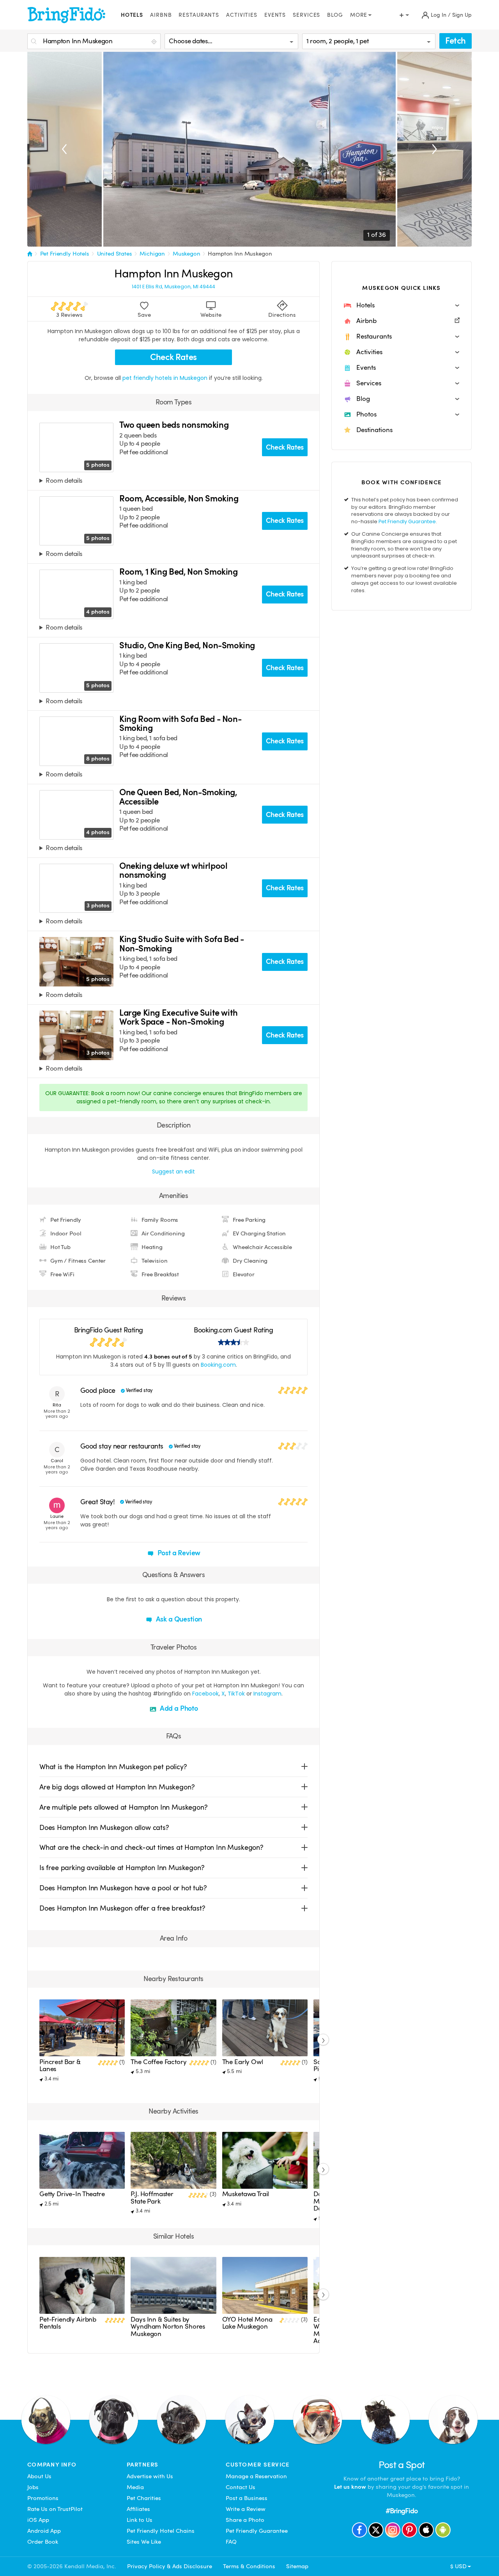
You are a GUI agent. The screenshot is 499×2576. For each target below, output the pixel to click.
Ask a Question (178, 1619)
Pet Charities (144, 2498)
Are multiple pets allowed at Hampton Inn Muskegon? (124, 1807)
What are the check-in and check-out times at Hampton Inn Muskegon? (151, 1847)
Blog (335, 15)
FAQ (231, 2542)
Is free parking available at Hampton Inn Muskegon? (122, 1868)
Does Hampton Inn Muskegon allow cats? (104, 1827)
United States (115, 254)
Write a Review (246, 2509)
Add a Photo (178, 1708)
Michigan (152, 254)
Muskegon (187, 254)
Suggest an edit (173, 1172)
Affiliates (138, 2509)
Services (306, 15)
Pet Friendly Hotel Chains (161, 2531)
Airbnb (161, 15)
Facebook (205, 1694)
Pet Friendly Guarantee (407, 521)
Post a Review (178, 1553)
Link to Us (140, 2520)
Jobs (33, 2487)
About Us (39, 2476)
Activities (242, 15)
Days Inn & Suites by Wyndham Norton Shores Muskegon (168, 2327)
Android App (44, 2531)
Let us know (350, 2487)
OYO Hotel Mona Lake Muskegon (247, 2323)
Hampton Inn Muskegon (240, 254)
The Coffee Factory (158, 2062)
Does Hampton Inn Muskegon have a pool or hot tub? (123, 1888)
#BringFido (402, 2511)
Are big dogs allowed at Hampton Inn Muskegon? (117, 1787)
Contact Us (241, 2487)
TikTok (236, 1694)
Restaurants (199, 15)
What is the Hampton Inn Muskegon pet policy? (113, 1767)
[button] (402, 305)
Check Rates (173, 357)
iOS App (38, 2520)
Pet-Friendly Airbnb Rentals (68, 2323)
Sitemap (297, 2566)
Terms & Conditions (249, 2566)
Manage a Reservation (256, 2476)
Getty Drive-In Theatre (72, 2194)
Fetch (456, 41)
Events (275, 15)
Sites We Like (144, 2542)
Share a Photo (245, 2520)
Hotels (132, 15)
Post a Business (247, 2498)
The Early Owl (243, 2062)
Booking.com (218, 1365)
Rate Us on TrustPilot (55, 2509)
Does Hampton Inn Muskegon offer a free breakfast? (122, 1908)
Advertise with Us (150, 2476)
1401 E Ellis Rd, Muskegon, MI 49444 (173, 287)
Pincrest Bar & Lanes (60, 2065)
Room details (64, 481)
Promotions (43, 2498)
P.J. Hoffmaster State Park (152, 2198)
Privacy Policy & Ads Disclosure (170, 2566)
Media (135, 2487)
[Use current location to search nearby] (155, 42)
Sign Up (462, 15)
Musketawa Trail (246, 2194)
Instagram (267, 1694)
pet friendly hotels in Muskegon (166, 378)
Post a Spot (402, 2465)
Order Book (43, 2542)
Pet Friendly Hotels (65, 254)
